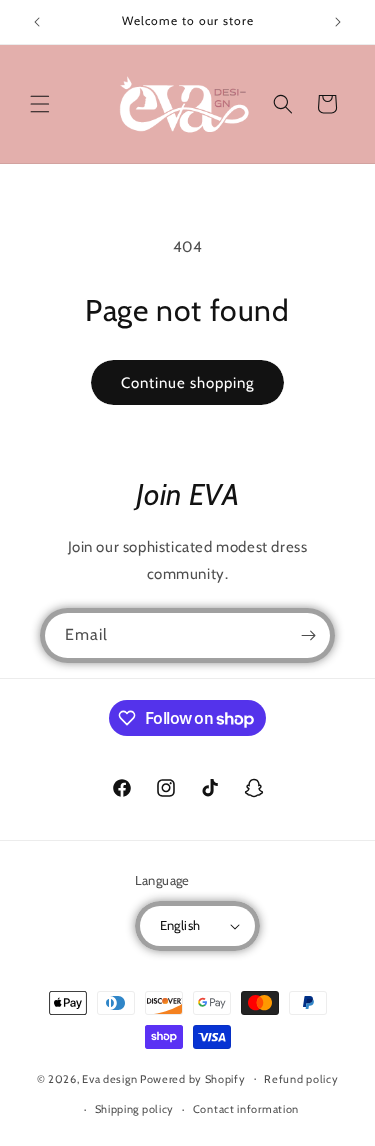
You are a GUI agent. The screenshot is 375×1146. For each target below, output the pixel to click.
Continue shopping (187, 383)
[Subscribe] (308, 635)
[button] (40, 104)
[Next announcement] (338, 22)
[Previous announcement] (37, 22)
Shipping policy (135, 1109)
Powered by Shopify (193, 1078)
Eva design (109, 1078)
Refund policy (301, 1079)
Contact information (246, 1109)
